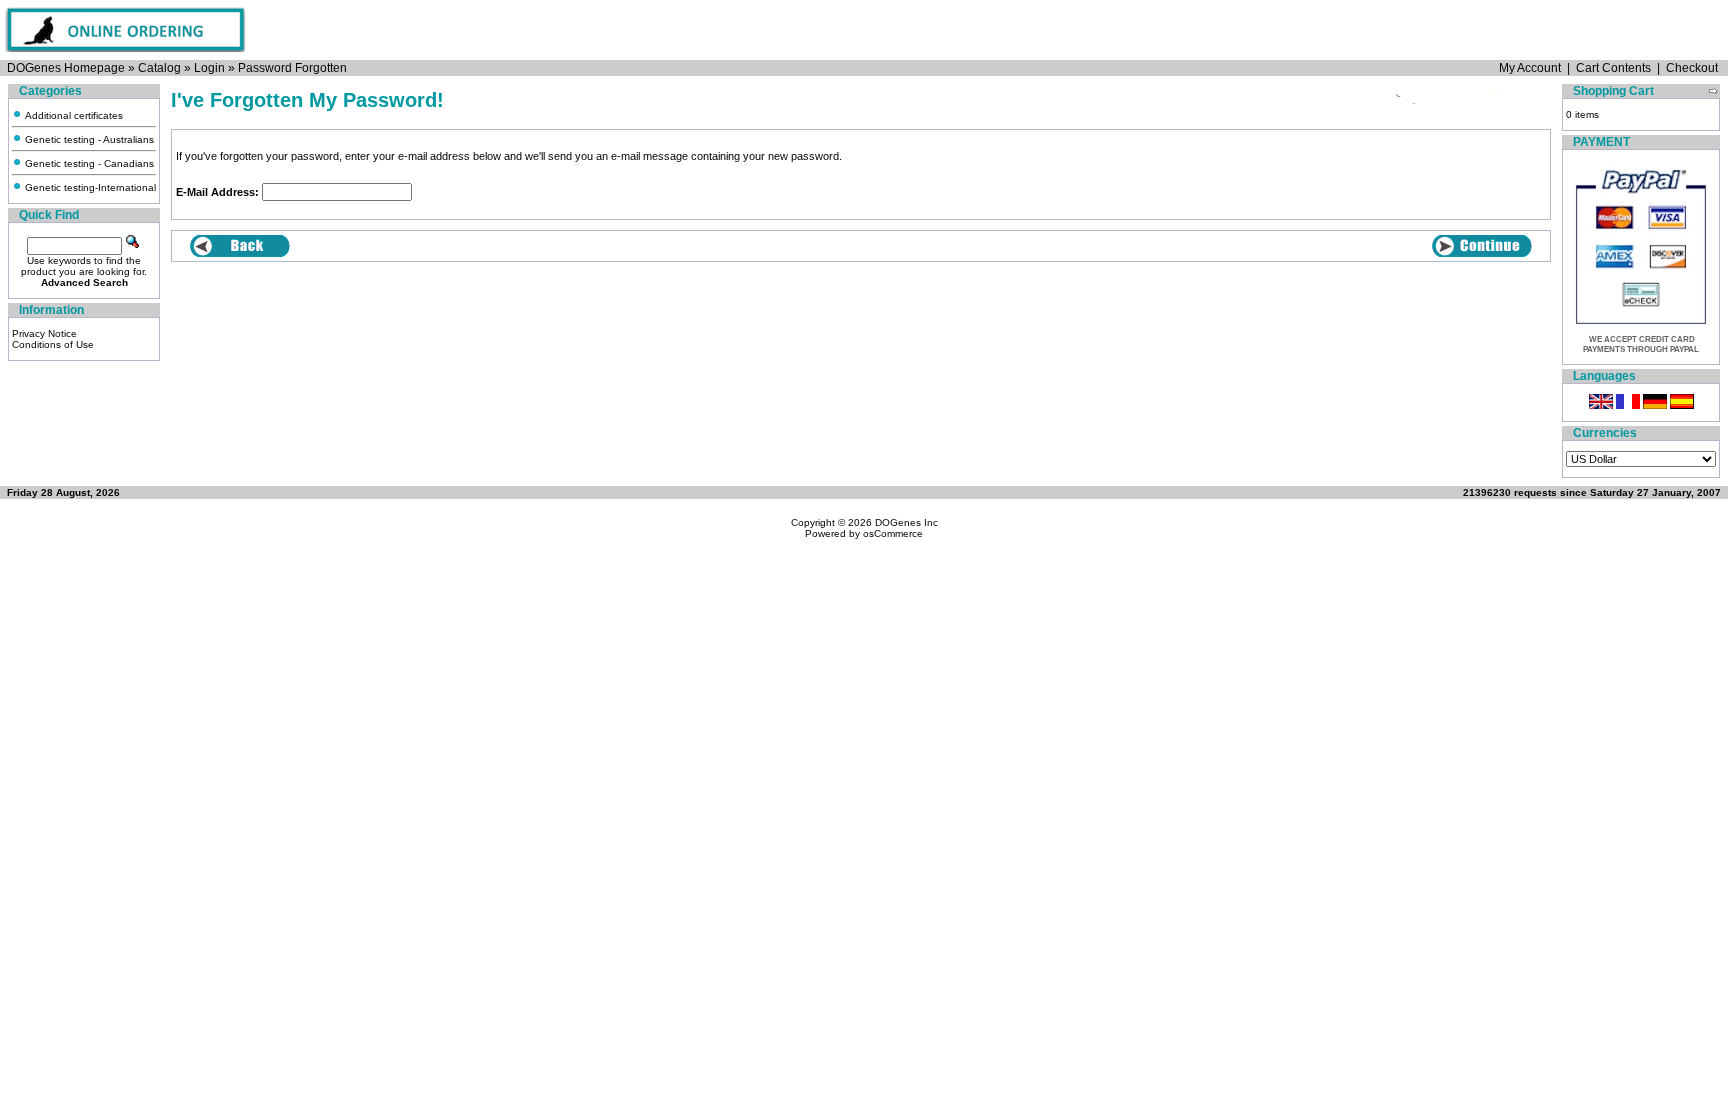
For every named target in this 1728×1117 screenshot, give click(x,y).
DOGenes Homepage (66, 68)
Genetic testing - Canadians (88, 163)
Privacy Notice (44, 333)
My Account (1530, 68)
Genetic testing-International (89, 187)
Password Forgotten (292, 68)
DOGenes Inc (906, 522)
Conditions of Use (53, 344)
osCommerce (893, 533)
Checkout (1692, 68)
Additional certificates (72, 115)
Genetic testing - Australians (88, 139)
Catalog (159, 68)
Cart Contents (1613, 68)
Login (209, 68)
